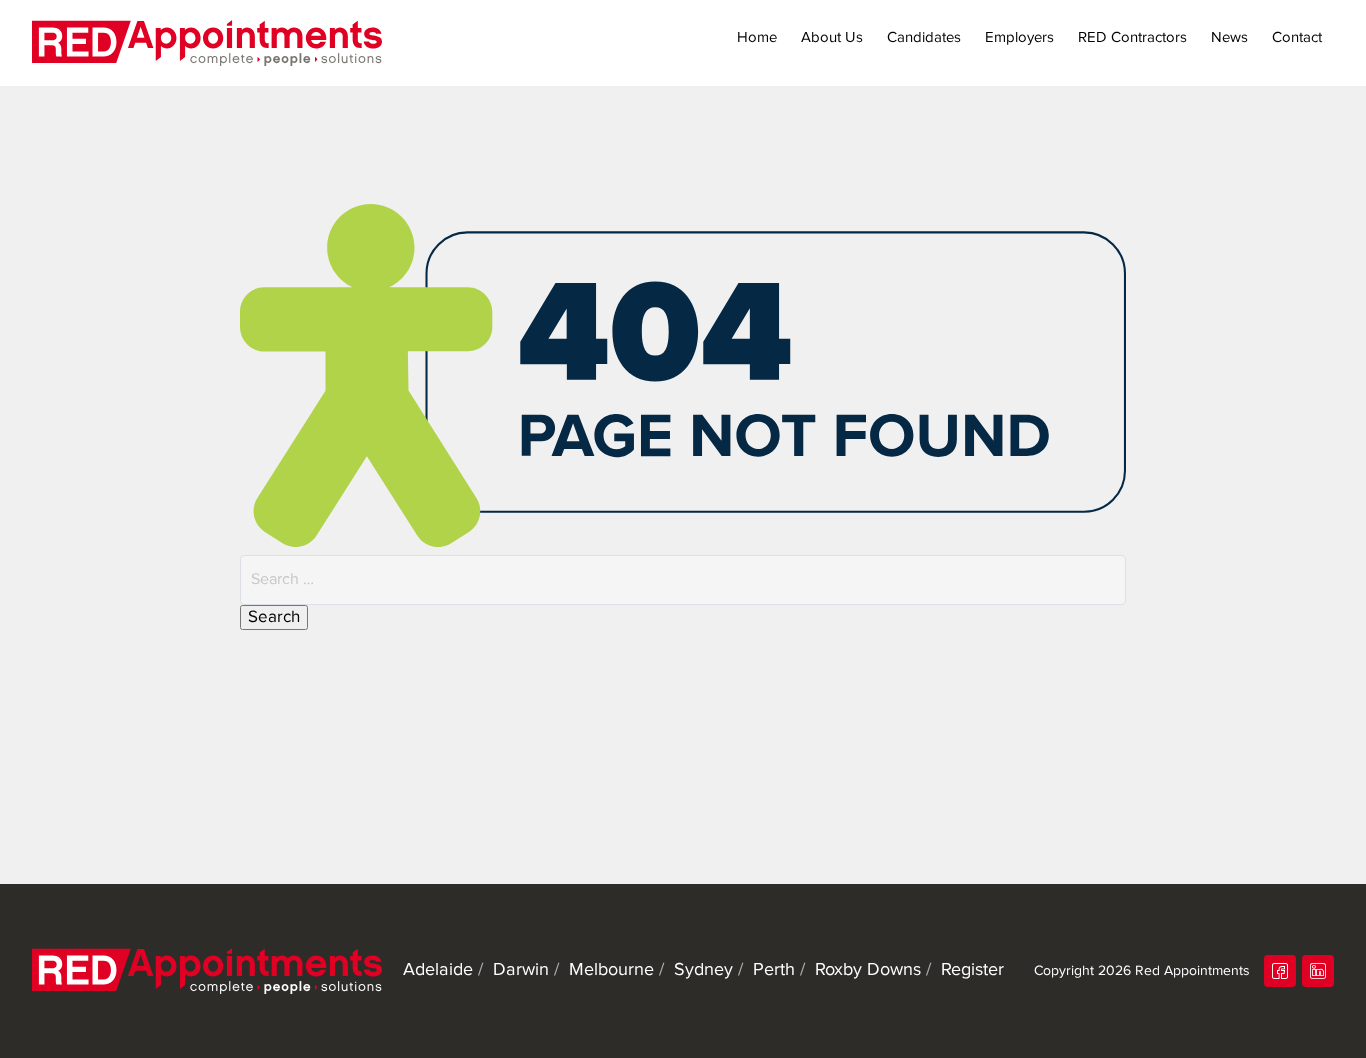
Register (972, 970)
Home (757, 37)
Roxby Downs (868, 970)
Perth (774, 970)
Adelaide (438, 970)
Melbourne (611, 970)
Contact (1297, 37)
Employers (1019, 37)
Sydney (703, 970)
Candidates (924, 37)
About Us (832, 37)
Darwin (521, 970)
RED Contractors (1132, 37)
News (1229, 37)
